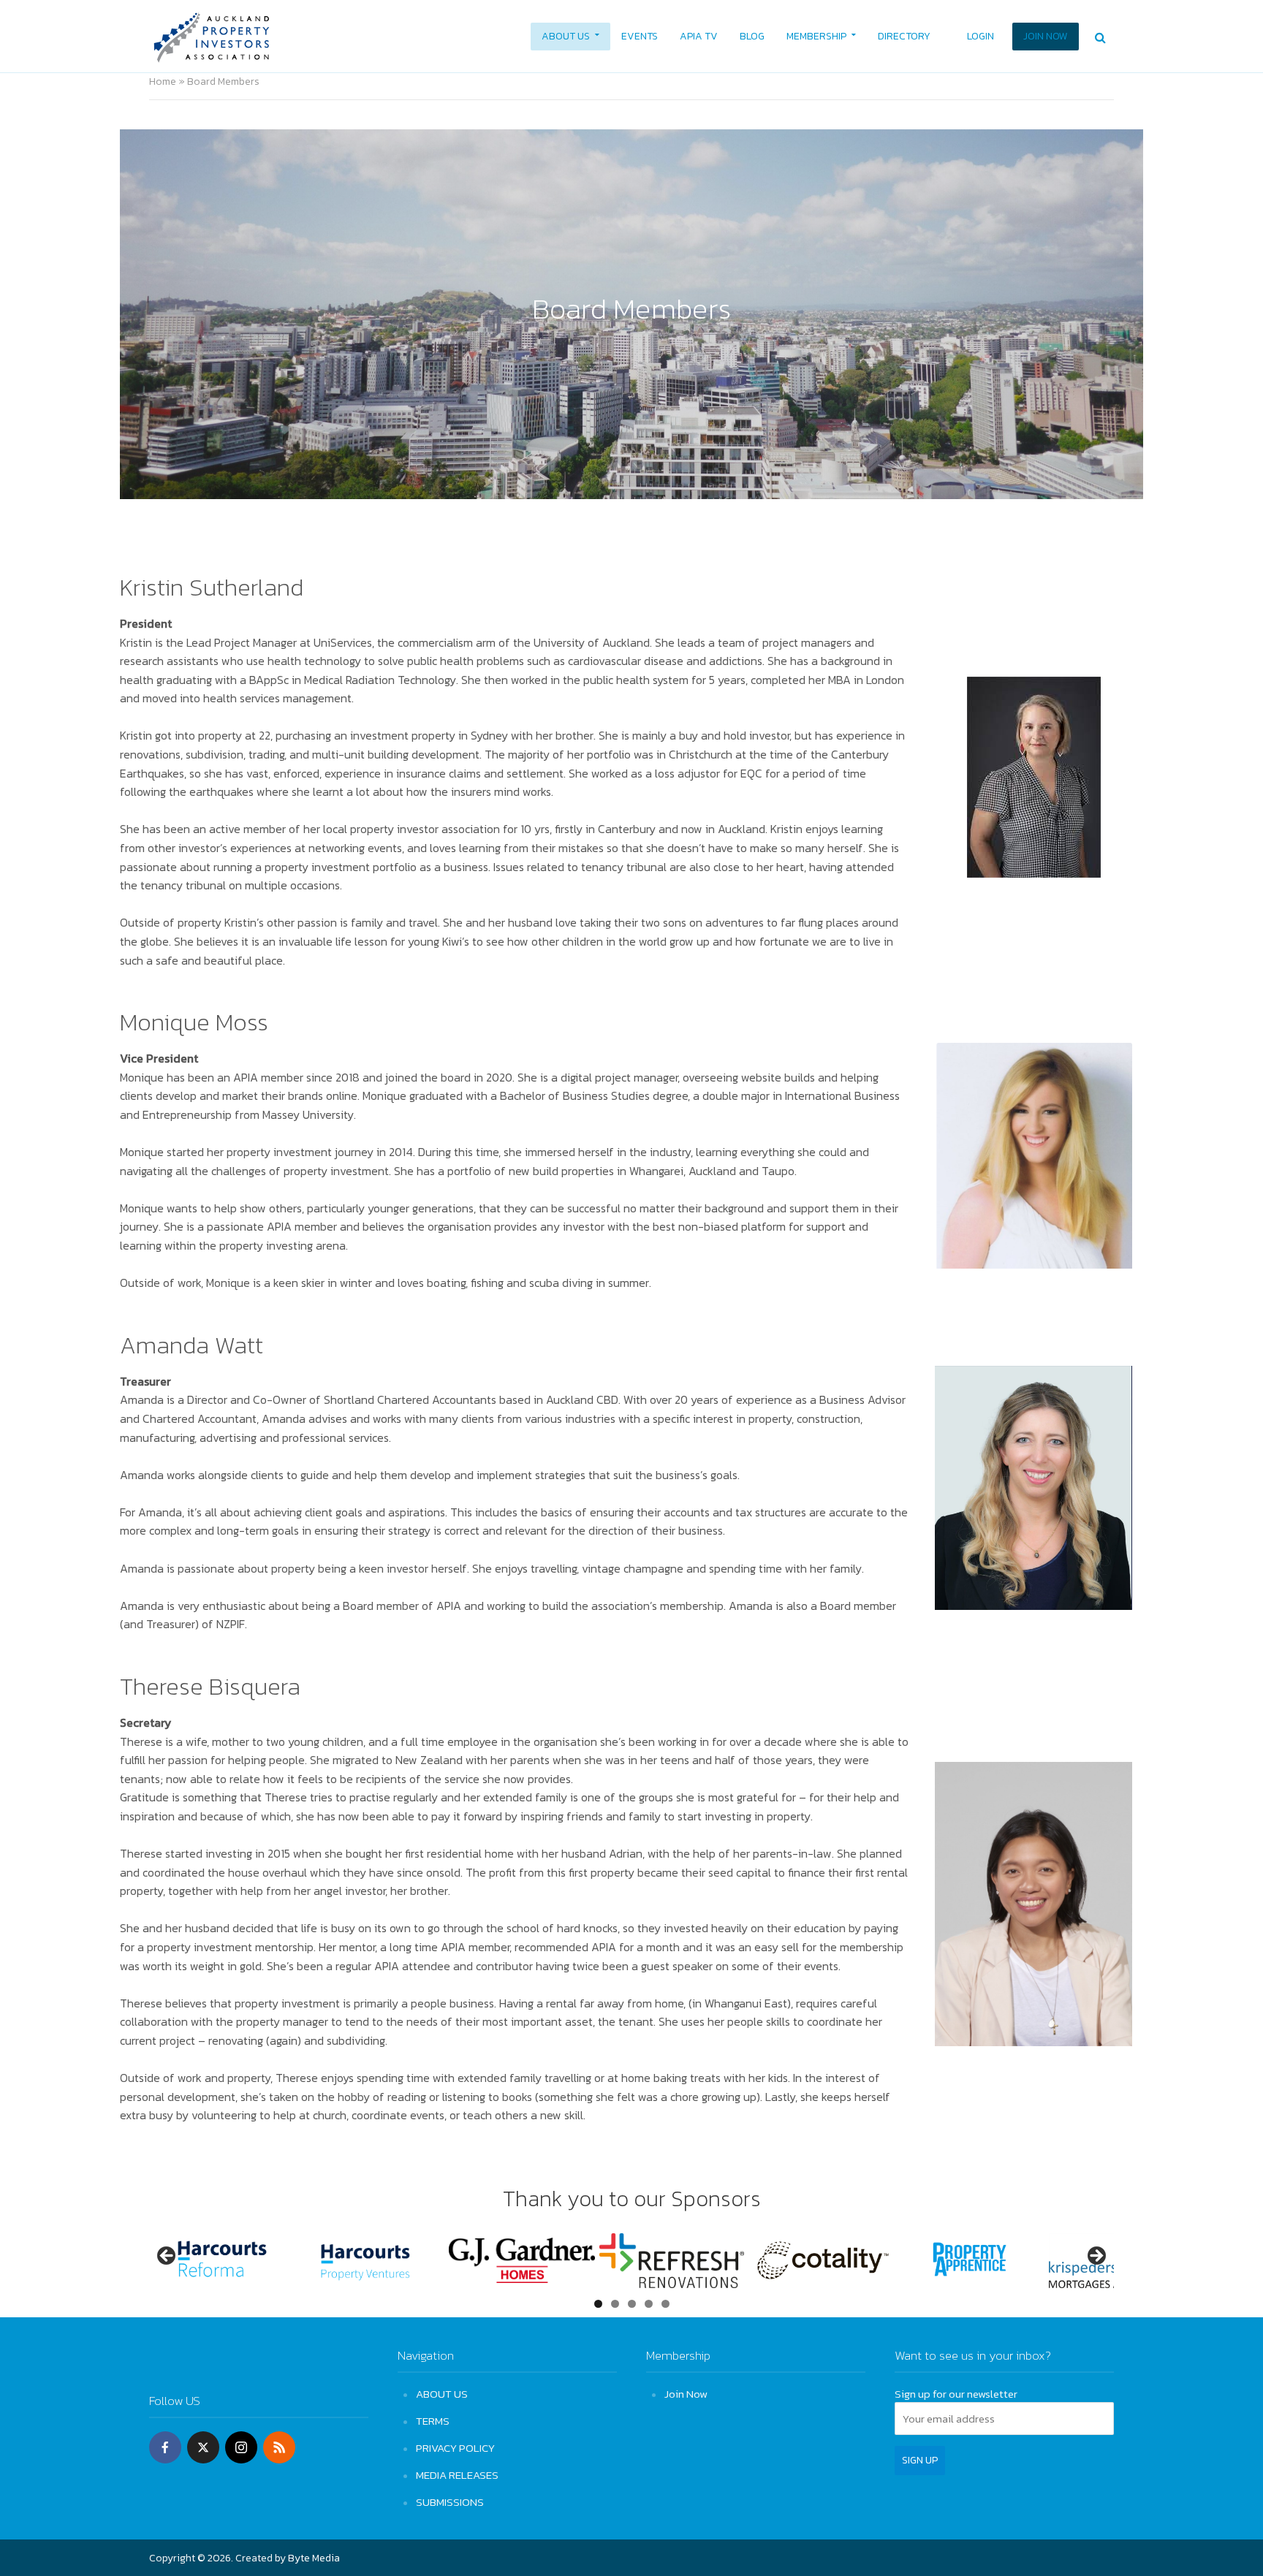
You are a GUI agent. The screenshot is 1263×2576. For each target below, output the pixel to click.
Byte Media (314, 2558)
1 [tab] (598, 2304)
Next (1096, 2257)
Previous (167, 2257)
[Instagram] (241, 2447)
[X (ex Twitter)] (203, 2447)
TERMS (433, 2421)
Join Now (686, 2394)
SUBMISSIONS (450, 2502)
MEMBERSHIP (816, 36)
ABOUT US (566, 36)
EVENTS (640, 36)
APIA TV (699, 36)
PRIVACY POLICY (455, 2448)
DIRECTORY (904, 36)
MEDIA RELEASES (457, 2475)
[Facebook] (165, 2447)
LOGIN (981, 36)
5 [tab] (665, 2304)
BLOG (752, 36)
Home (163, 81)
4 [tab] (649, 2304)
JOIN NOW (1046, 36)
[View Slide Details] (222, 2261)
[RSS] (279, 2447)
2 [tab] (615, 2304)
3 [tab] (632, 2304)
